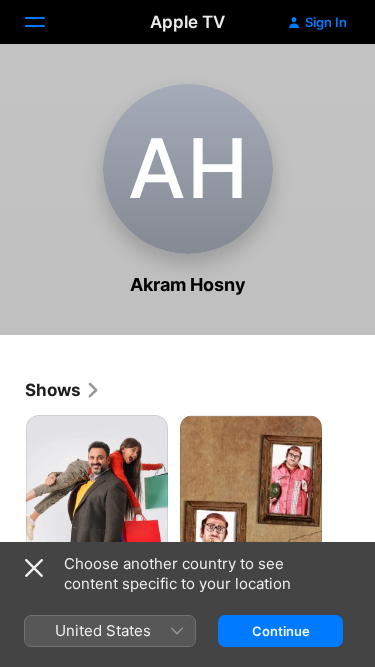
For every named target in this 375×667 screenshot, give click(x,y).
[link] (63, 390)
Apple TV (187, 22)
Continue (281, 631)
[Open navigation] (47, 22)
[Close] (34, 568)
